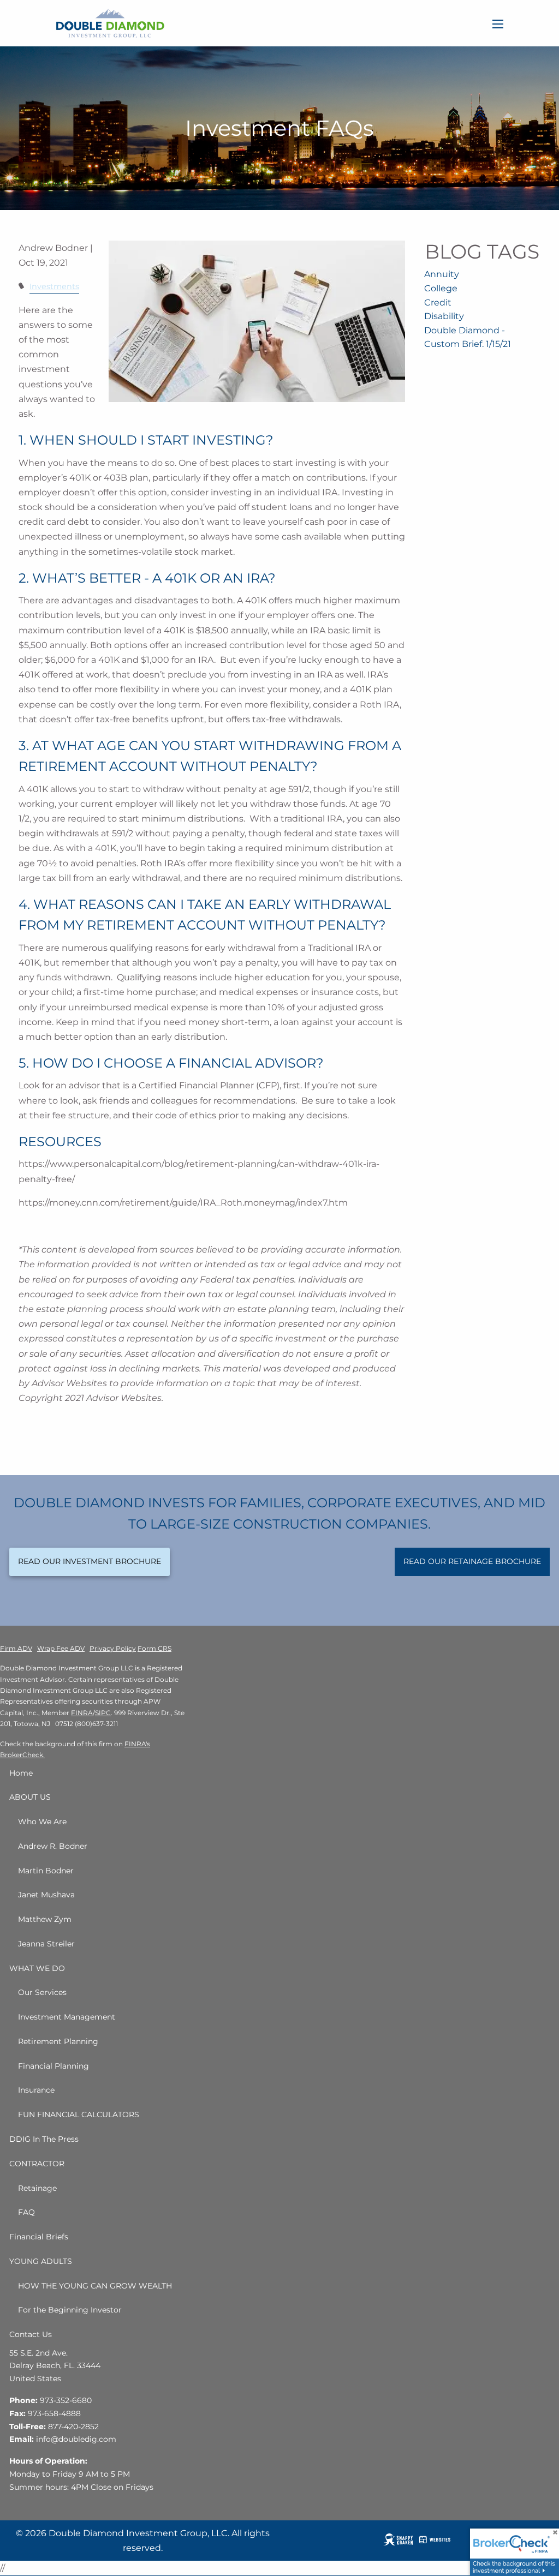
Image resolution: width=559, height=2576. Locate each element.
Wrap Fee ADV (61, 1648)
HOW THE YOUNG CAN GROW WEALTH (95, 2286)
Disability (444, 316)
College (441, 288)
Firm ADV (16, 1648)
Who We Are (42, 1822)
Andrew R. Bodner (53, 1846)
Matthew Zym (45, 1919)
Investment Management (67, 2017)
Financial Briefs (39, 2237)
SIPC (103, 1713)
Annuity (442, 274)
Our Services (42, 1992)
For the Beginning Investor (70, 2310)
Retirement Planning (58, 2041)
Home (21, 1773)
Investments (54, 286)
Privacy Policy (113, 1648)
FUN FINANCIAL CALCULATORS (79, 2114)
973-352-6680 (66, 2400)
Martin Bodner (46, 1871)
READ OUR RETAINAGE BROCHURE (472, 1561)
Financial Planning (53, 2066)
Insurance (36, 2090)
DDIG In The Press (44, 2139)
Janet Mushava (46, 1895)
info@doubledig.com (76, 2439)
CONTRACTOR (37, 2164)
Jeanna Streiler (46, 1944)
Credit (438, 302)
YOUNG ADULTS (41, 2261)
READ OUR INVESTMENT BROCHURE (90, 1561)
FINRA (82, 1713)
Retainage (37, 2188)
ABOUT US (30, 1797)
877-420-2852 (73, 2427)
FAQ (26, 2212)
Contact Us (31, 2334)
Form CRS (154, 1648)
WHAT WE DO (37, 1968)
